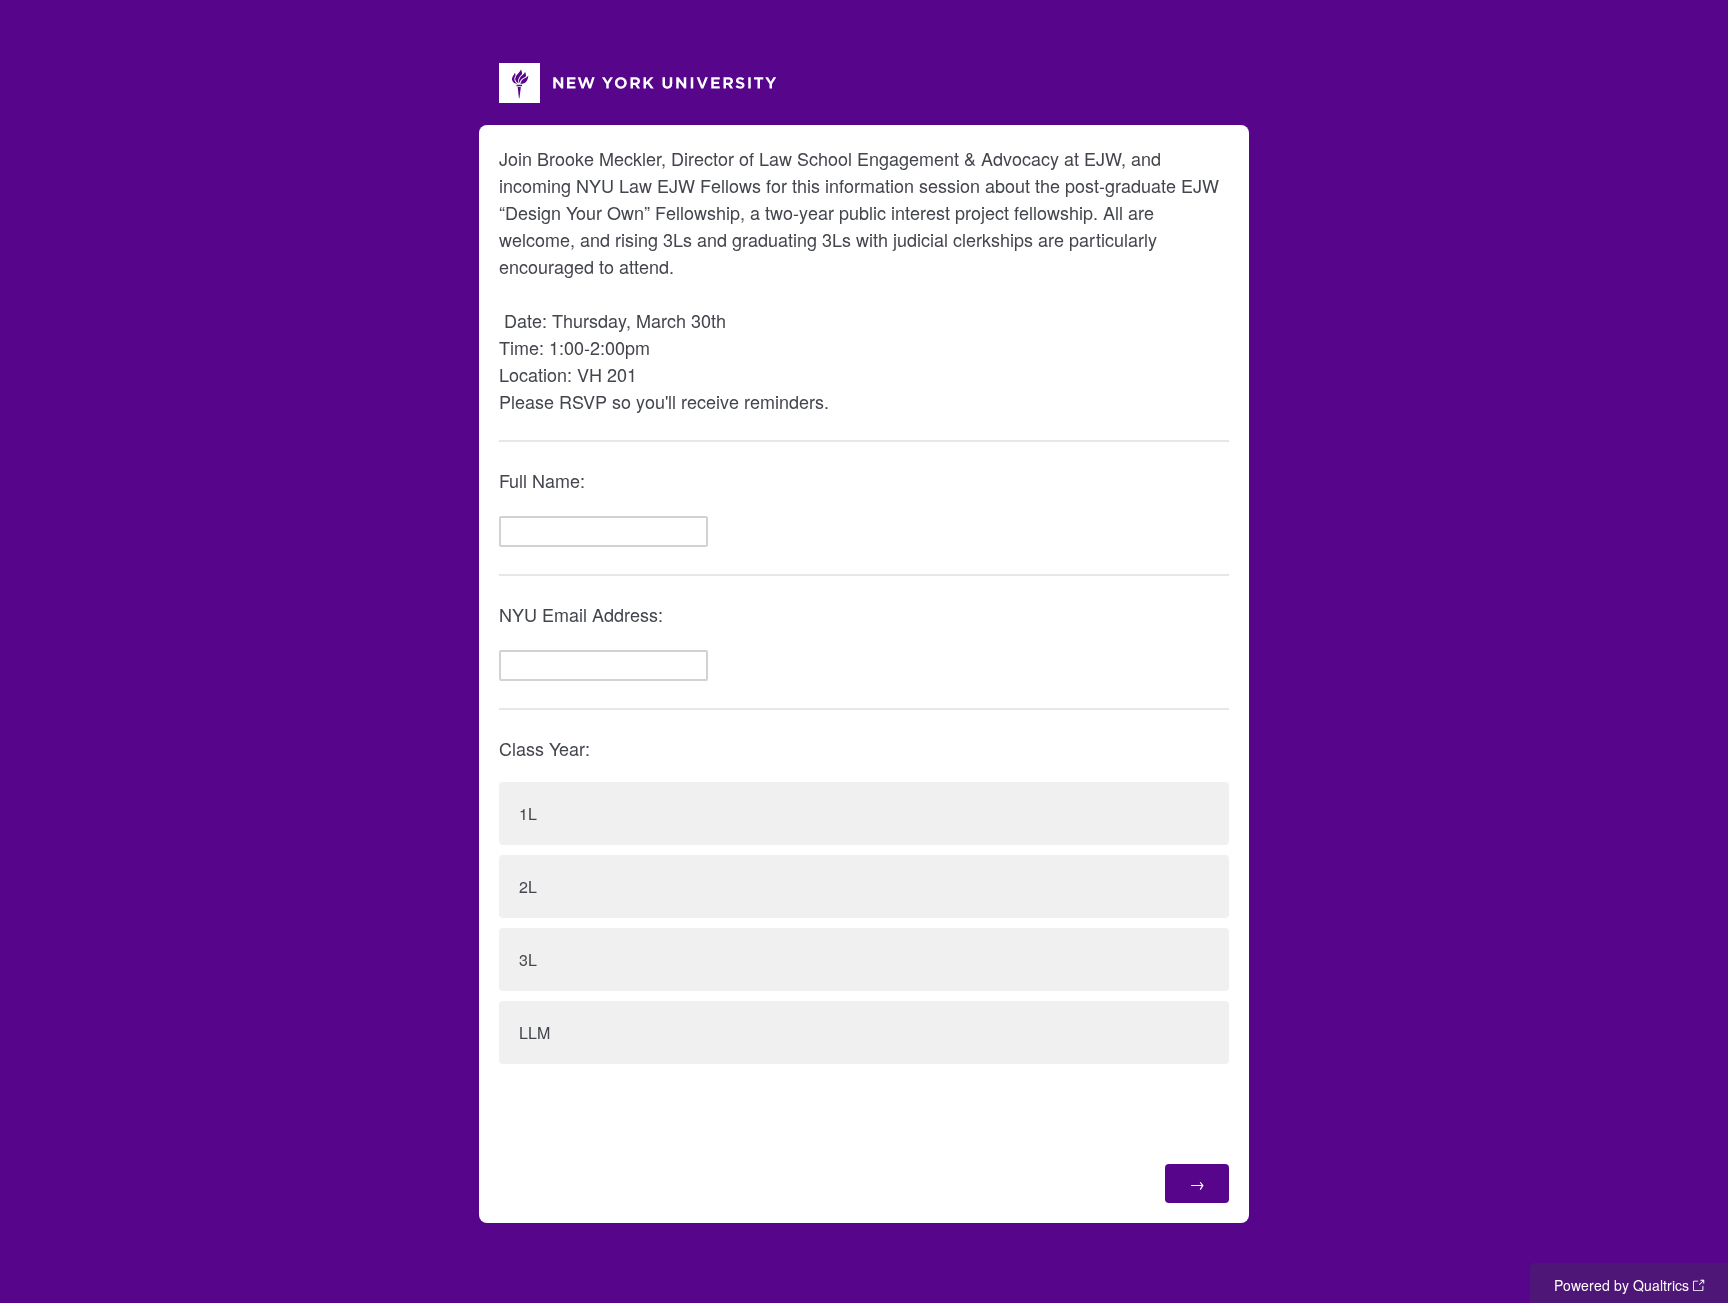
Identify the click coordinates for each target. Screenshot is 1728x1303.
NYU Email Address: (581, 614)
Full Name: (542, 480)
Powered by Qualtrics (1621, 1285)
